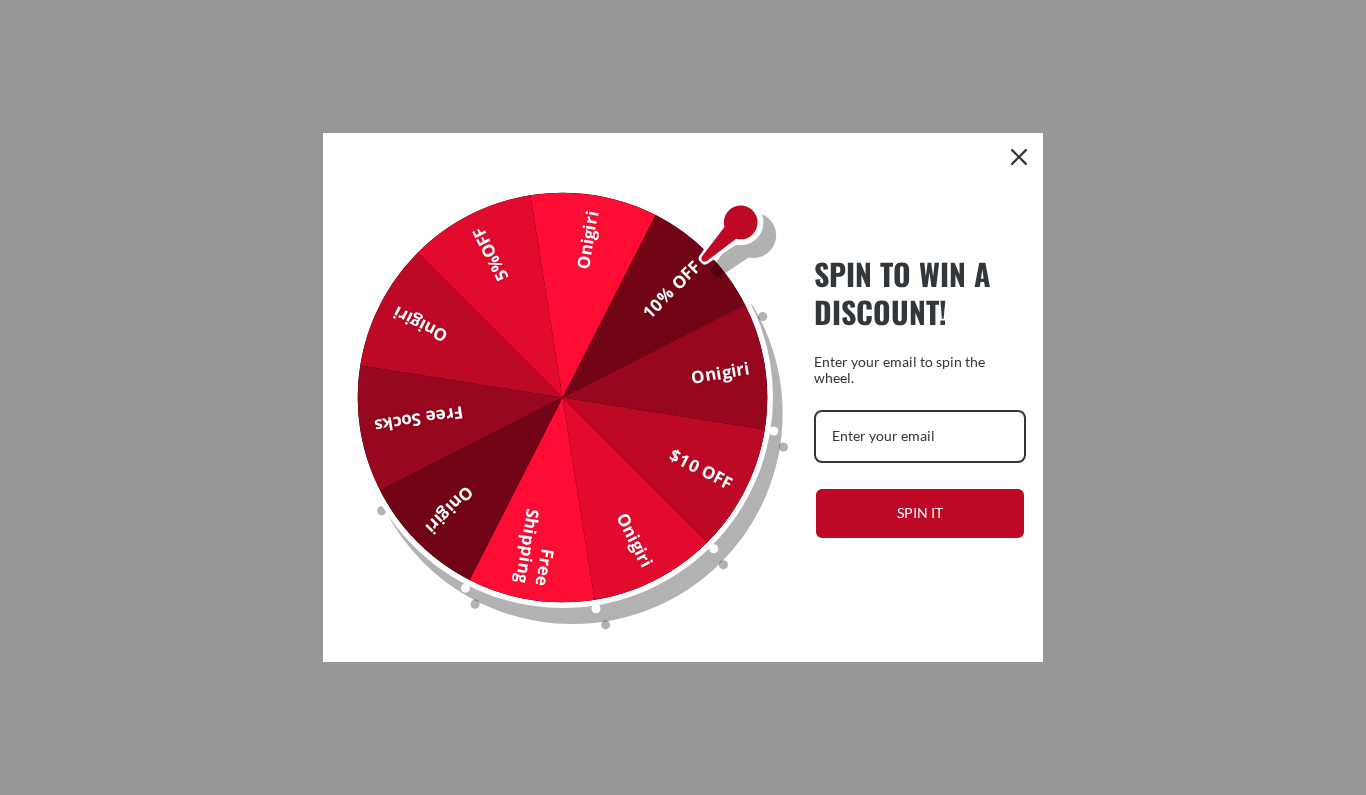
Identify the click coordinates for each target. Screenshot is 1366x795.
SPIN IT (920, 512)
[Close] (1019, 157)
